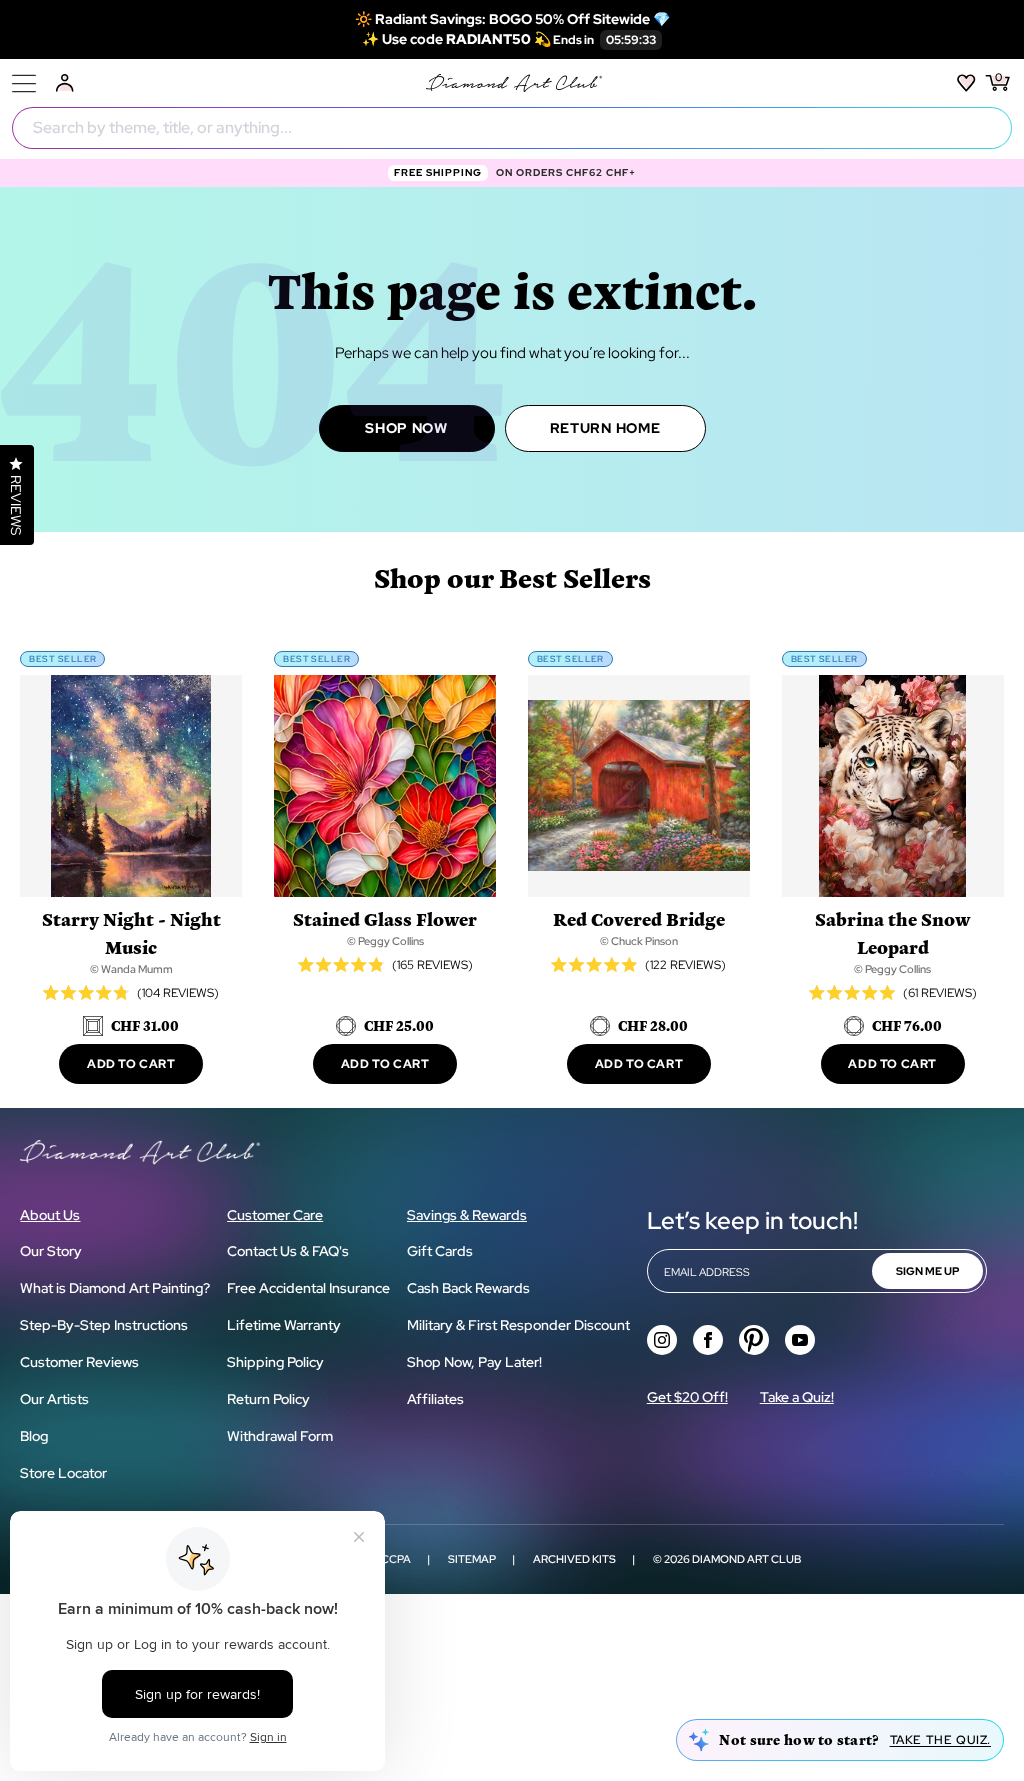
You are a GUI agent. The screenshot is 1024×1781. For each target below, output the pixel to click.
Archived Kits (574, 1559)
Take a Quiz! (797, 1397)
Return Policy (268, 1399)
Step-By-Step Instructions (104, 1325)
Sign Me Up (927, 1271)
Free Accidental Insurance (308, 1288)
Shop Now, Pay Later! (474, 1362)
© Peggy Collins (385, 941)
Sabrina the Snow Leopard (892, 932)
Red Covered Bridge (639, 918)
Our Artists (54, 1399)
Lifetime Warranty (284, 1325)
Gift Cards (440, 1251)
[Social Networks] (662, 1340)
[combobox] (512, 128)
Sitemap (472, 1559)
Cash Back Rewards (468, 1288)
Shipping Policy (275, 1362)
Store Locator (63, 1473)
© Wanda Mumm (131, 969)
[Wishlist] (966, 83)
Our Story (51, 1251)
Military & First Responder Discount (518, 1325)
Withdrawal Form (280, 1436)
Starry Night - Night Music (131, 932)
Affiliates (435, 1399)
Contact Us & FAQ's (288, 1251)
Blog (34, 1436)
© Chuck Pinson (639, 941)
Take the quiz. (940, 1740)
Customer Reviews (79, 1362)
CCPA (396, 1559)
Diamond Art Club (746, 1559)
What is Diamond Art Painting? (115, 1288)
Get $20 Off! (687, 1397)
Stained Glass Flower (385, 918)
